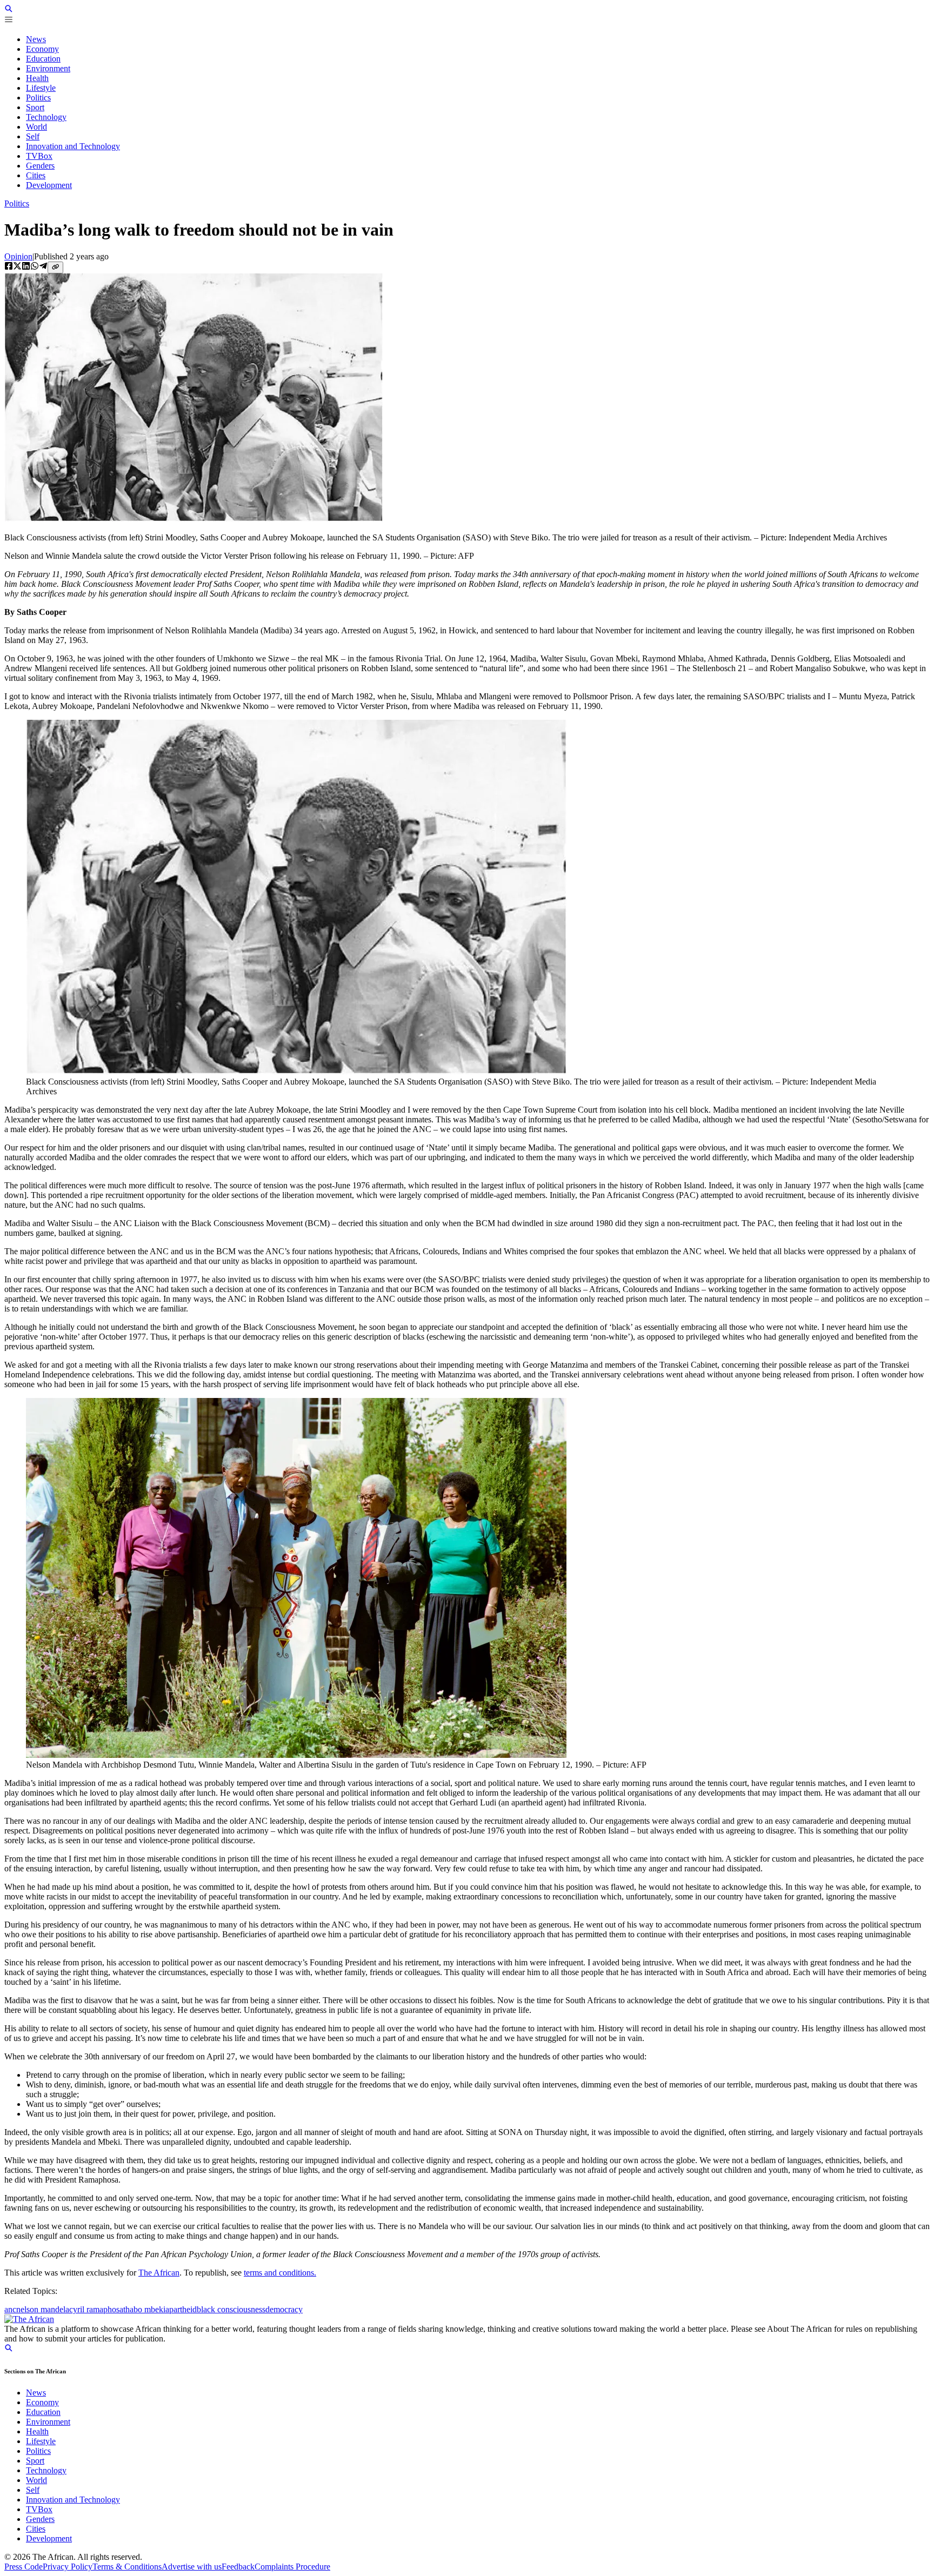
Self (33, 2490)
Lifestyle (41, 2441)
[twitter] (17, 267)
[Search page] (9, 10)
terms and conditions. (280, 2273)
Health (37, 2431)
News (36, 2393)
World (36, 2480)
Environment (48, 2422)
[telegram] (43, 267)
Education (43, 2412)
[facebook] (9, 267)
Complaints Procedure (292, 2567)
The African (159, 2273)
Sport (35, 2461)
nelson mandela (43, 2309)
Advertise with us (192, 2567)
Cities (36, 2529)
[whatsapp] (35, 267)
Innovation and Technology (73, 2500)
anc (10, 2309)
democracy (284, 2309)
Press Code (24, 2567)
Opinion (18, 256)
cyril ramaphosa (96, 2309)
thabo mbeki (144, 2309)
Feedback (238, 2567)
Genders (40, 2519)
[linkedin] (26, 267)
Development (49, 2538)
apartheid (181, 2309)
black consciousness (231, 2309)
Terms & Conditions (127, 2567)
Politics (17, 203)
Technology (46, 2470)
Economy (42, 2402)
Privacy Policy (68, 2567)
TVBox (39, 2509)
